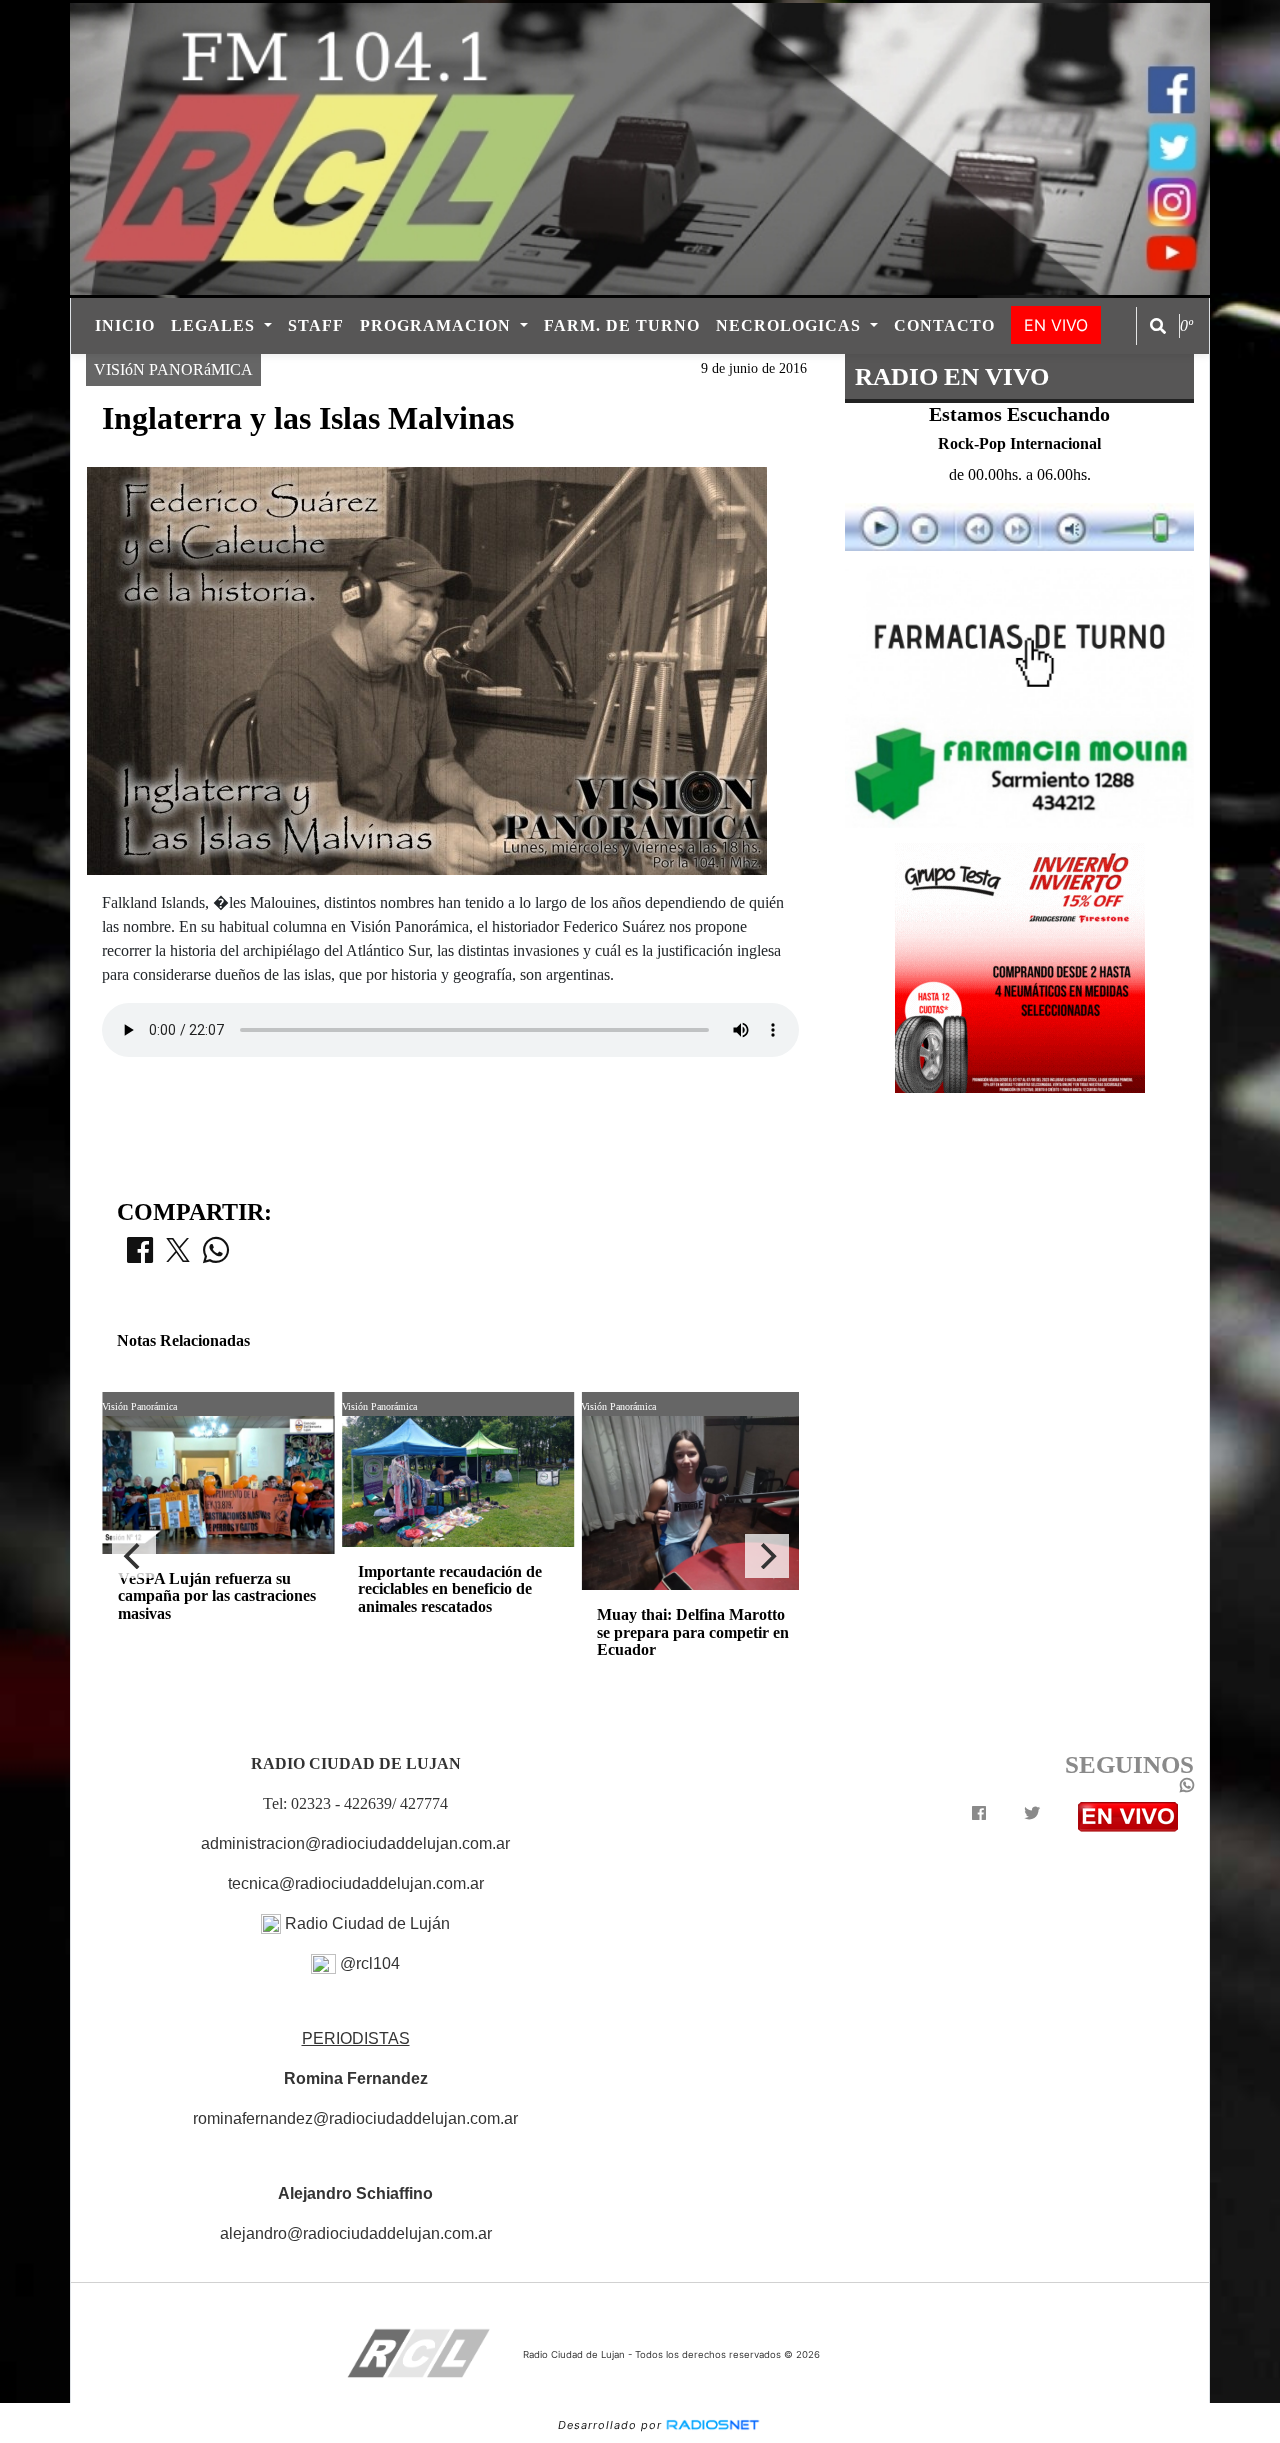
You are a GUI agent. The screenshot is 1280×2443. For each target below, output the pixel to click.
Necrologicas (791, 325)
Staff (316, 325)
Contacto (944, 325)
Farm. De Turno (622, 325)
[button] (1158, 326)
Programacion (438, 325)
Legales (215, 325)
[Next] (767, 1556)
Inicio (125, 325)
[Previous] (134, 1556)
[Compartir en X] (178, 1256)
